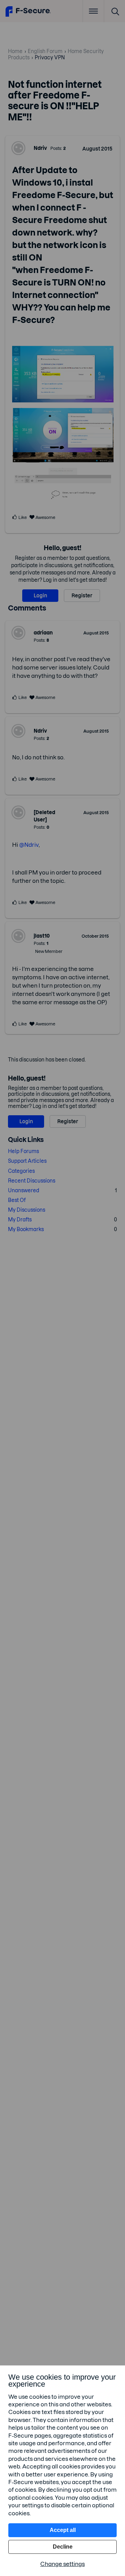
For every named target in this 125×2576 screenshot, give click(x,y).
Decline (63, 2547)
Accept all (63, 2530)
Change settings (62, 2564)
